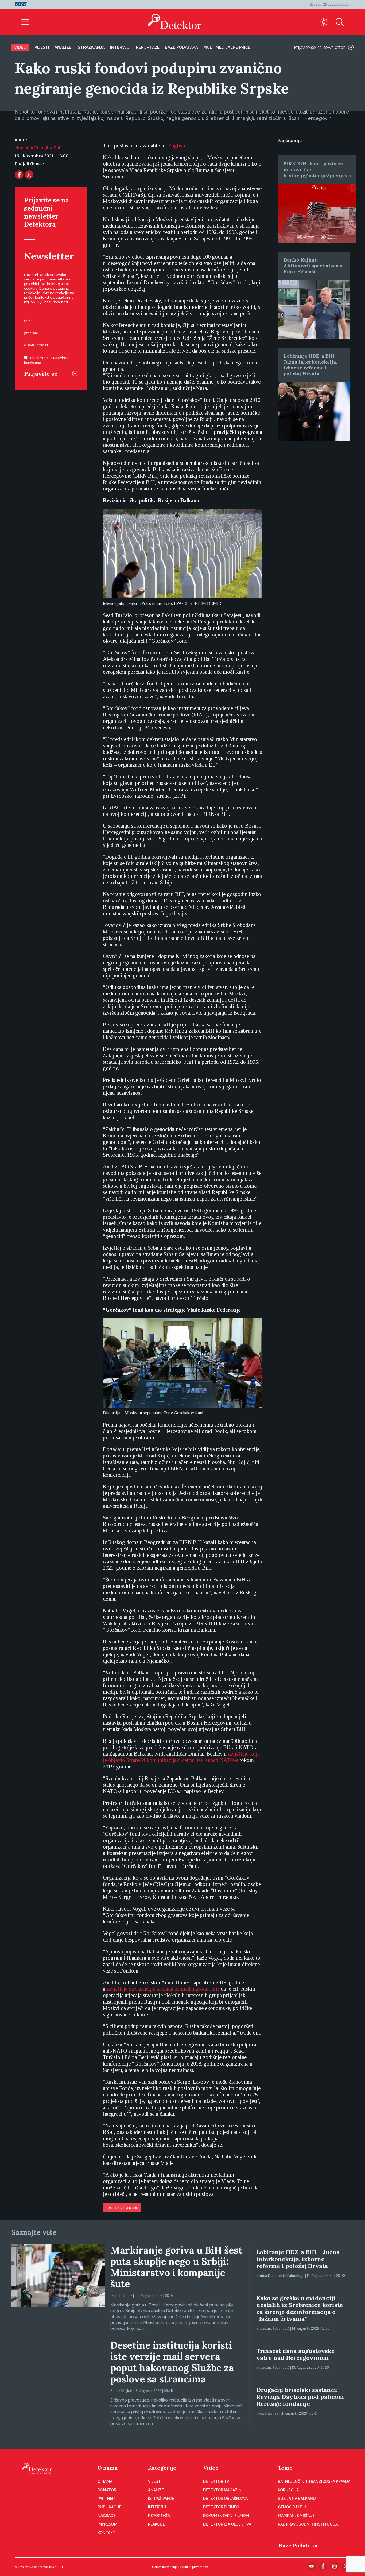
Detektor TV (216, 2481)
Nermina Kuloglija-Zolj (38, 148)
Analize (63, 47)
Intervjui (120, 47)
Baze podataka (181, 47)
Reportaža (159, 2516)
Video (20, 47)
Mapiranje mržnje (296, 2516)
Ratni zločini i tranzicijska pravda (314, 2481)
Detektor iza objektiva (227, 2524)
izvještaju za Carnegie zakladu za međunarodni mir (163, 1989)
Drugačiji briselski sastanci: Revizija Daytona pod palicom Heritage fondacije (300, 2397)
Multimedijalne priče (227, 47)
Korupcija (288, 2490)
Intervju (157, 2507)
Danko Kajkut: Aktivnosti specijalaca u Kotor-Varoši (313, 266)
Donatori (107, 2490)
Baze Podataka (298, 2545)
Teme (285, 2468)
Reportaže (148, 47)
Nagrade (106, 2516)
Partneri (107, 2499)
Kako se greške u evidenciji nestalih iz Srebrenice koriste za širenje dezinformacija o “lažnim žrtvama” (300, 2308)
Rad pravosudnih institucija (308, 2524)
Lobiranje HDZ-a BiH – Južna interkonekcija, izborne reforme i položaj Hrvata (311, 365)
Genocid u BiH (292, 2507)
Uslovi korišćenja (165, 2567)
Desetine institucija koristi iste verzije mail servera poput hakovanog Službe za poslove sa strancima (172, 2362)
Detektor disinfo (221, 2507)
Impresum (107, 2524)
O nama (108, 2468)
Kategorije (162, 2468)
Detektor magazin (222, 2490)
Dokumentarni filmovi (226, 2516)
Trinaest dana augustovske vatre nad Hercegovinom (295, 2354)
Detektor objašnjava (225, 2499)
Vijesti (42, 47)
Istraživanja (91, 47)
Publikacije (109, 2507)
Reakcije (156, 2524)
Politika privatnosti (194, 2567)
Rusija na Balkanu (122, 2208)
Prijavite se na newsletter (319, 47)
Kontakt (106, 2533)
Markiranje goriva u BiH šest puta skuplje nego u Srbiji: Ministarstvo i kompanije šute (176, 2267)
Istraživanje (161, 2499)
